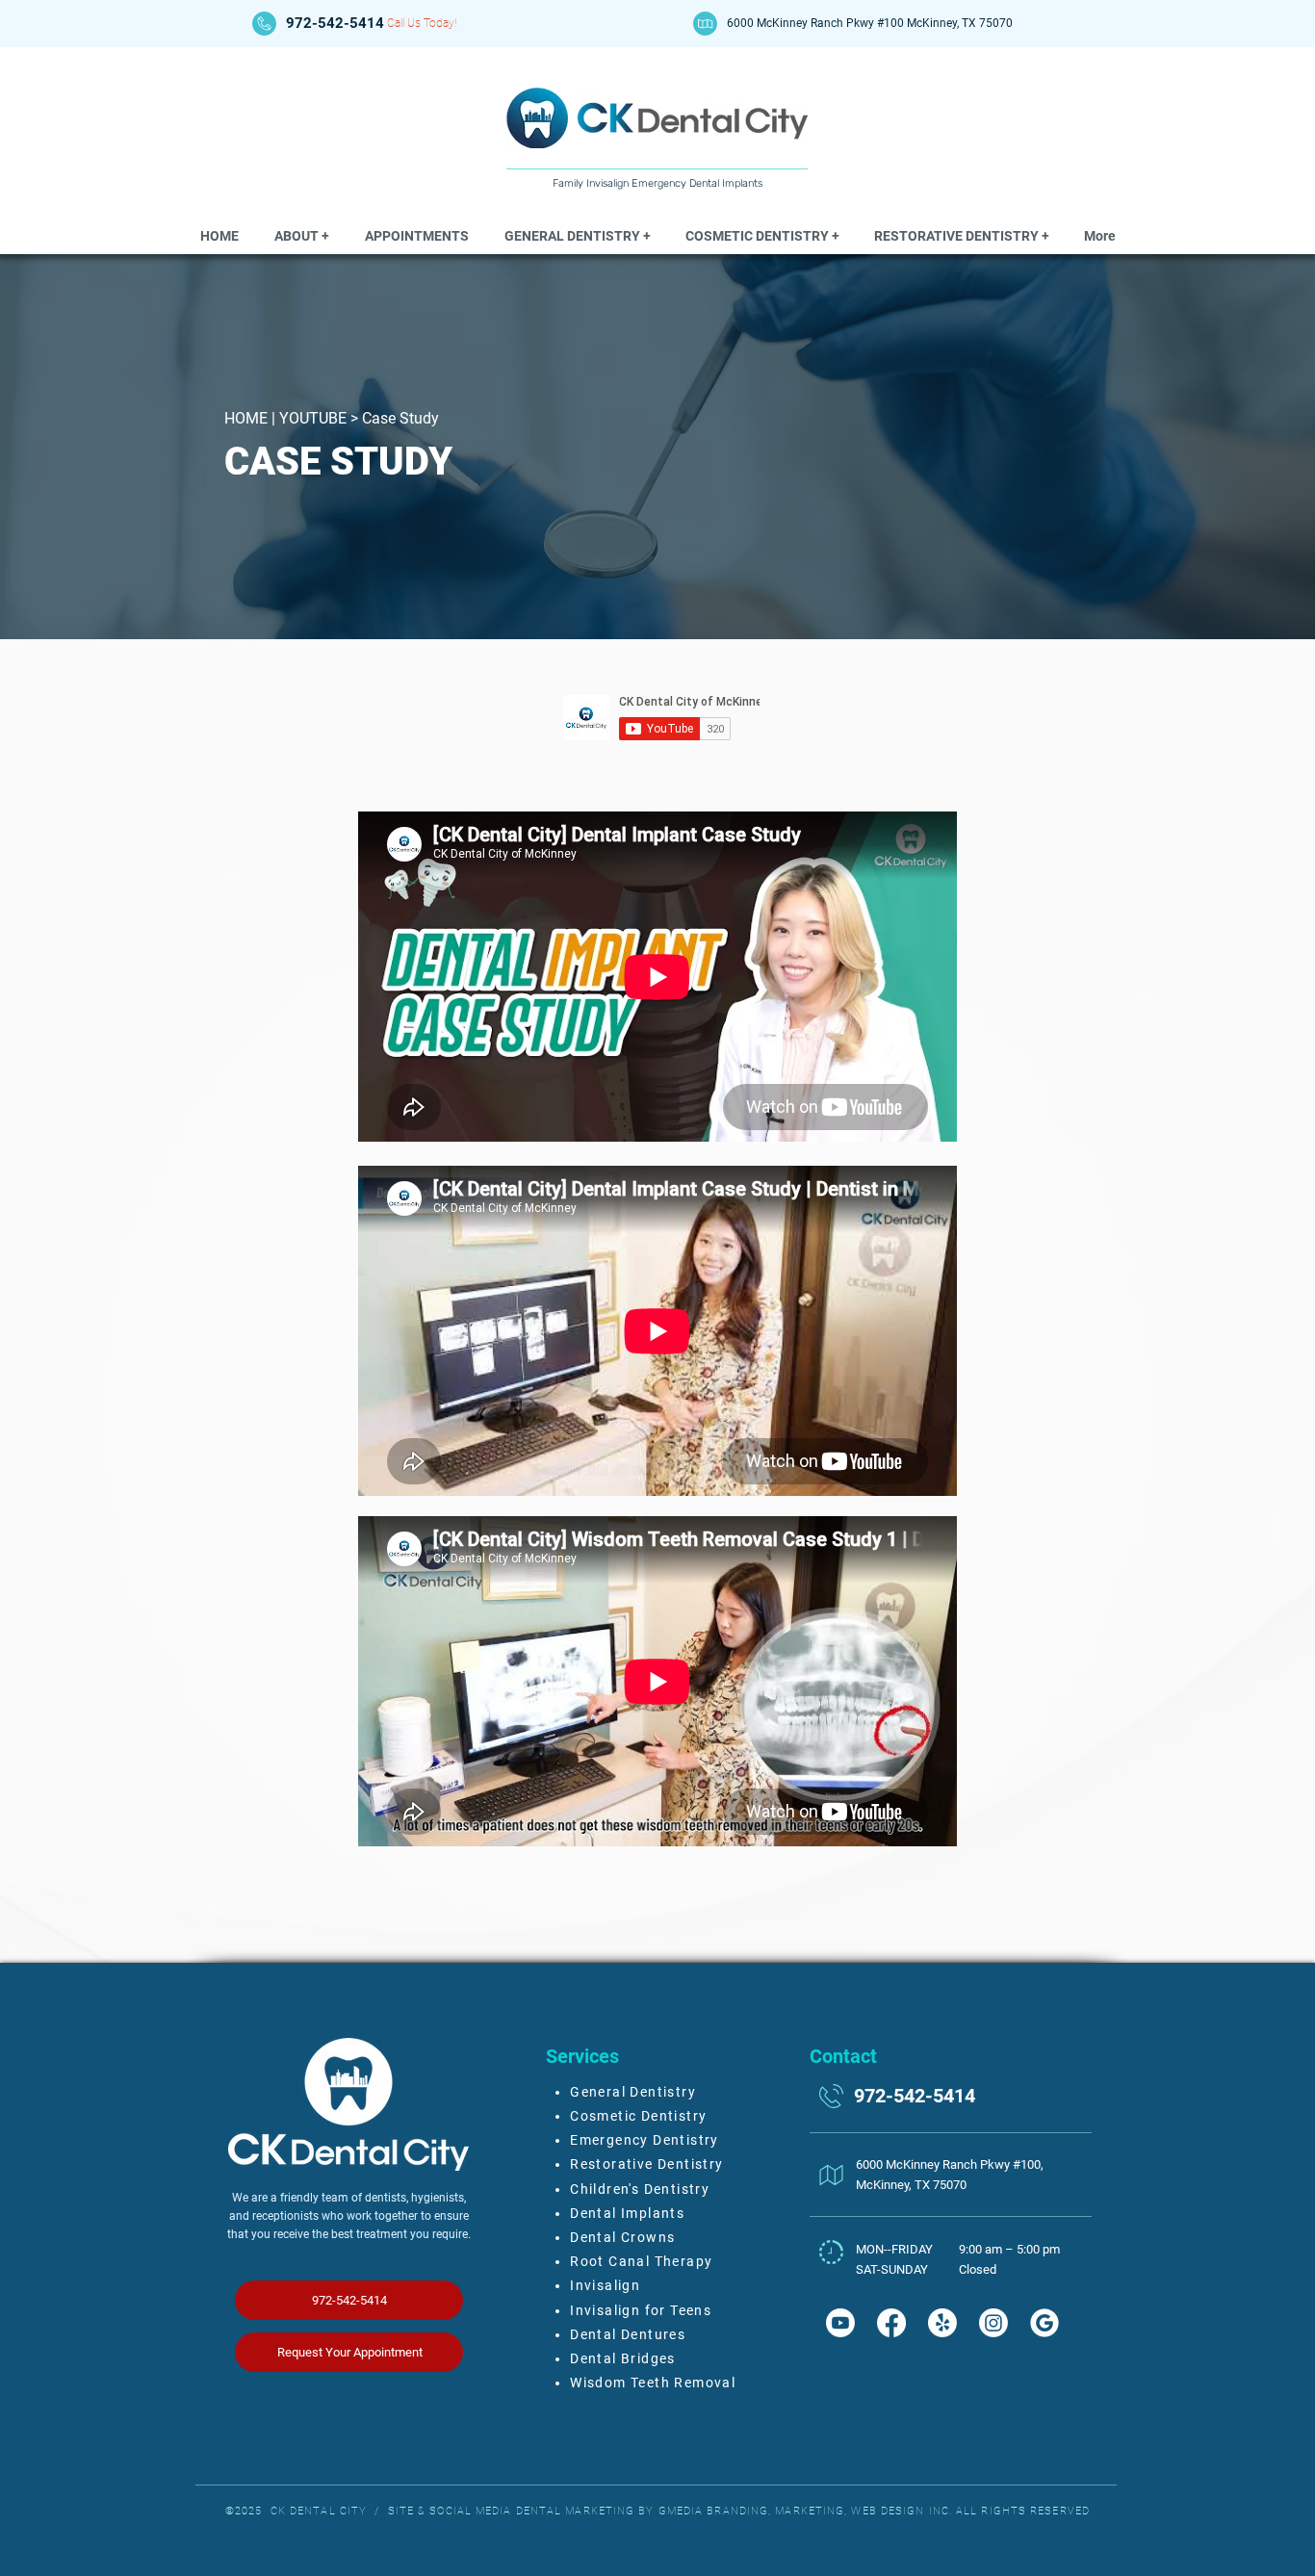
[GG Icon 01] (1044, 2323)
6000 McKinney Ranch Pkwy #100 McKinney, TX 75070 (870, 23)
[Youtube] (840, 2323)
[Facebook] (891, 2323)
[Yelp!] (942, 2323)
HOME (246, 418)
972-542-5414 (335, 23)
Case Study (400, 418)
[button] (302, 236)
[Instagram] (993, 2323)
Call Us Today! (422, 23)
